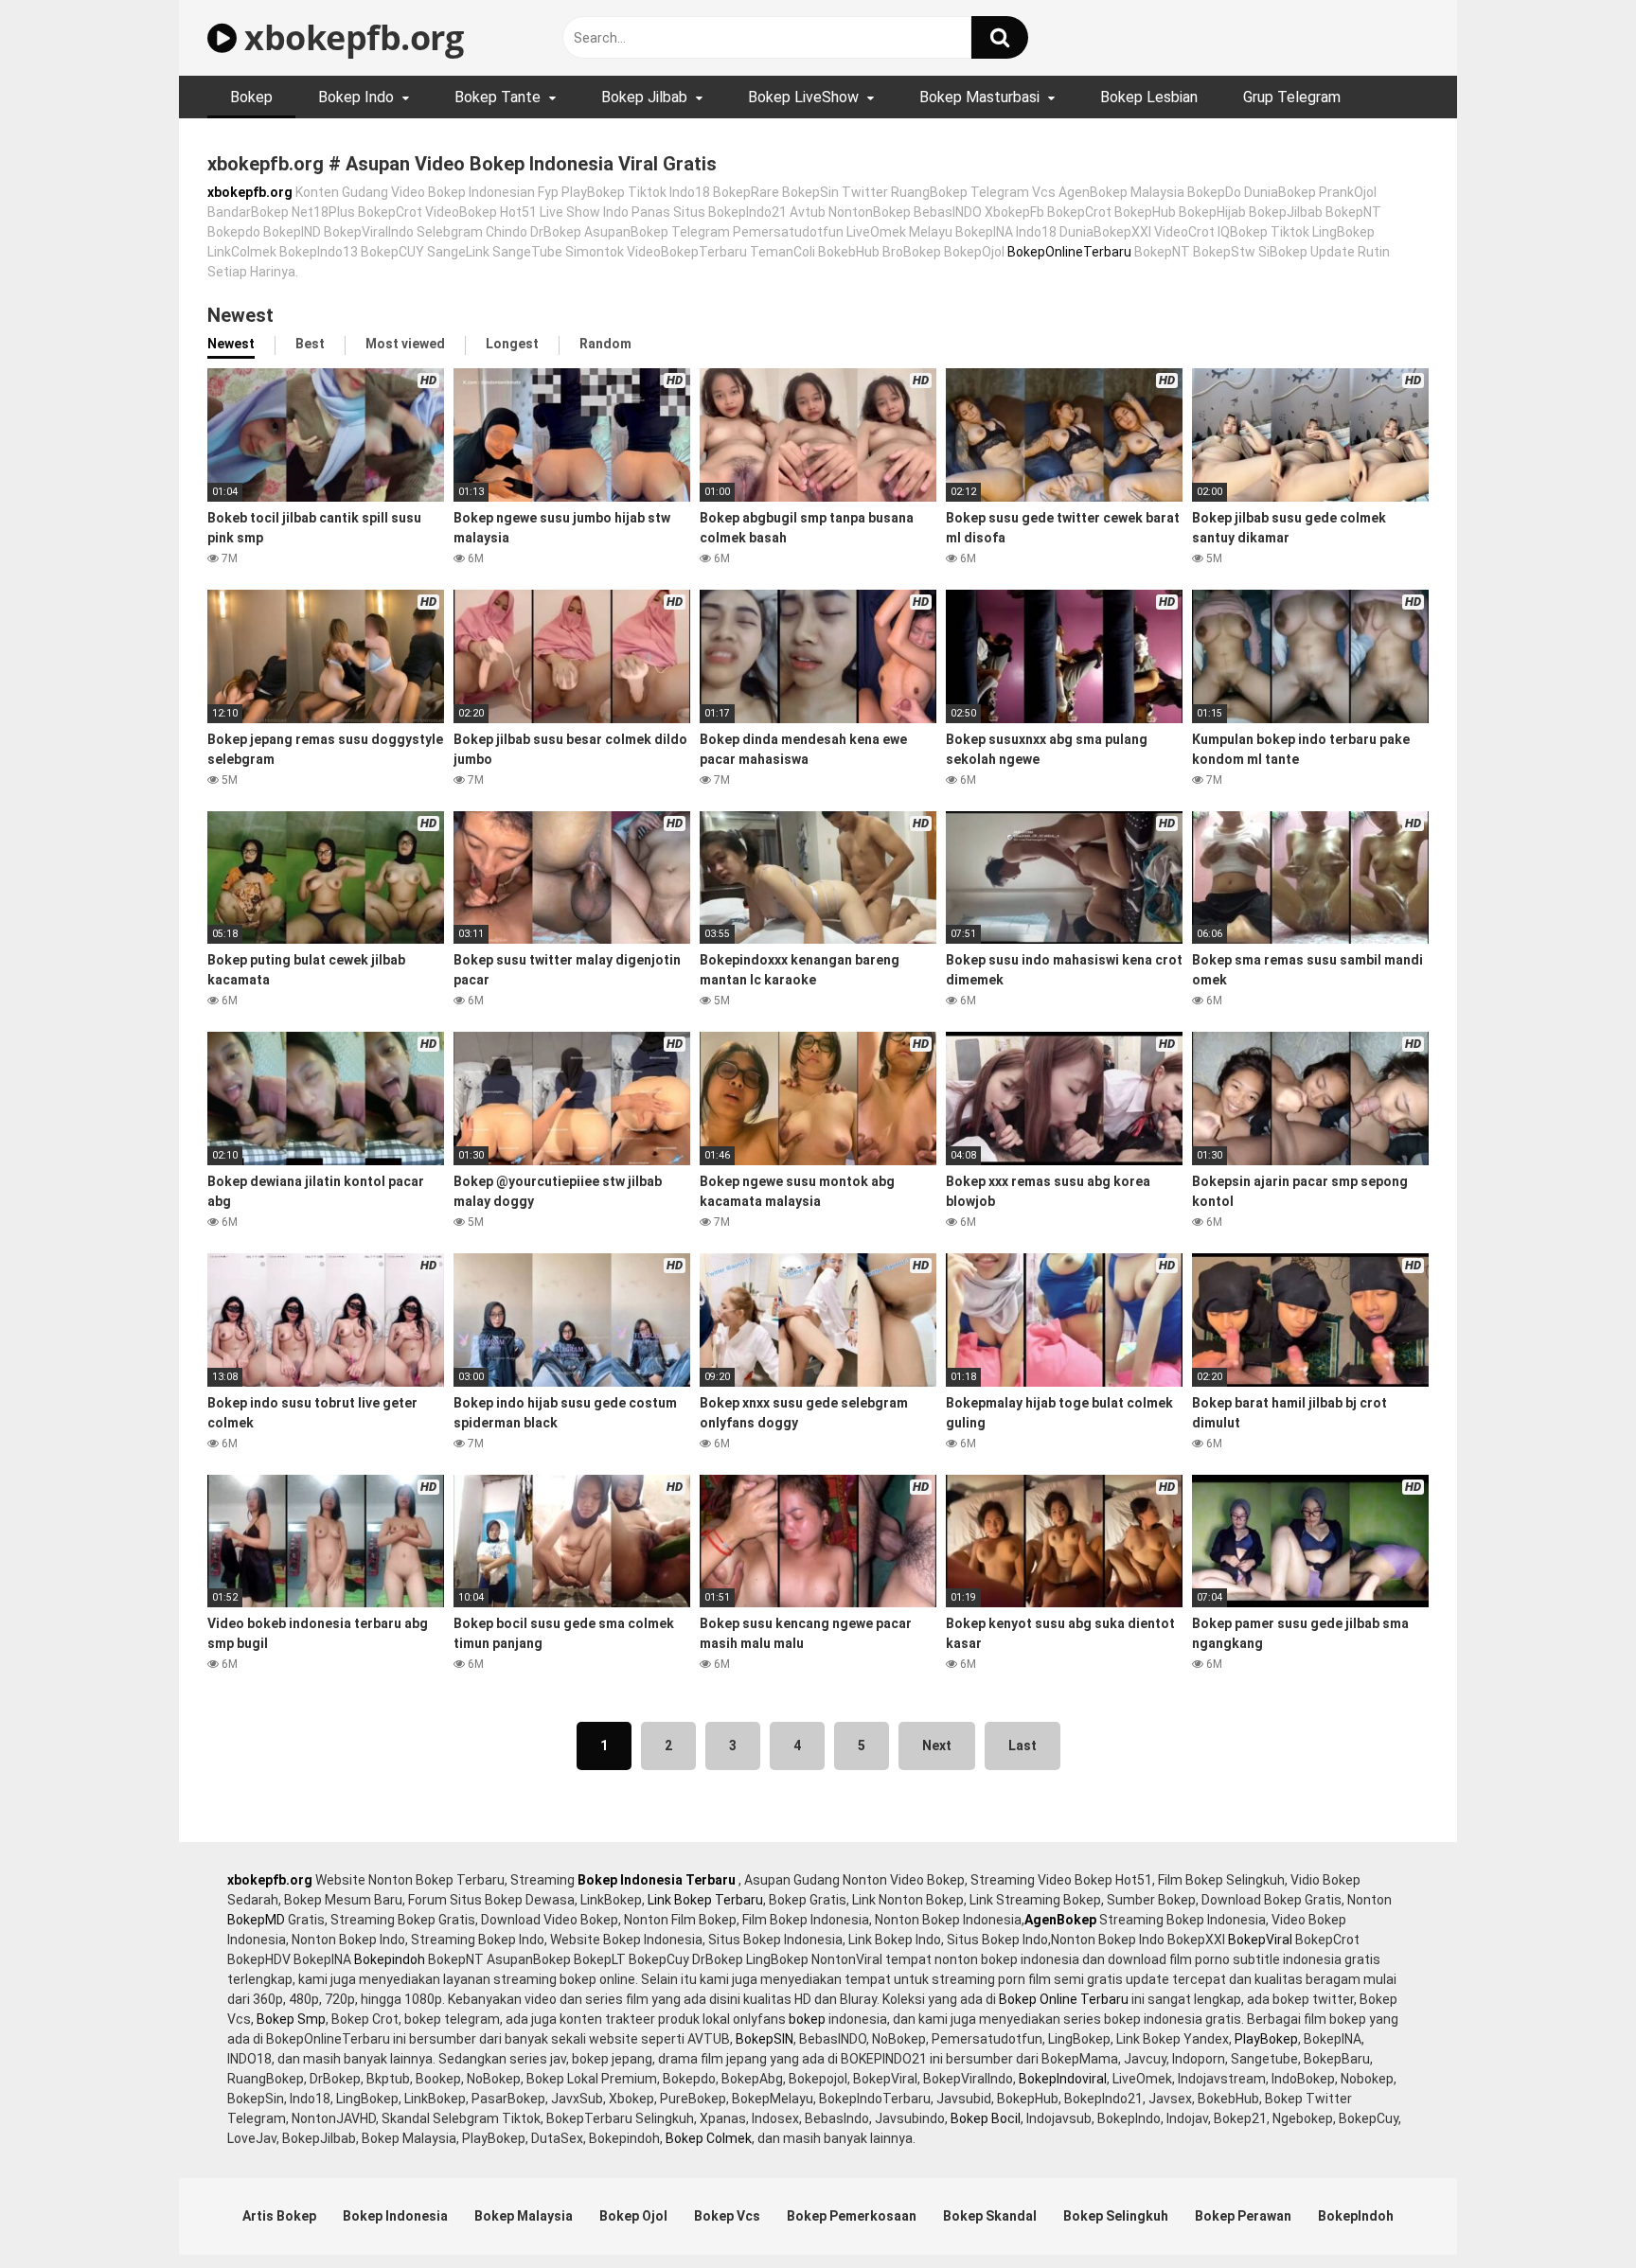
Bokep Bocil (986, 2118)
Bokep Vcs (727, 2216)
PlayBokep (1266, 2039)
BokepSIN (765, 2039)
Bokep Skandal (990, 2216)
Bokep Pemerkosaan (852, 2216)
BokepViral (1260, 1940)
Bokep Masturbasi (979, 97)
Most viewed (405, 344)
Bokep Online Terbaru (1064, 1999)
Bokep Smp (291, 2019)
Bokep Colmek (709, 2138)
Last (1022, 1745)
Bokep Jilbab (644, 97)
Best (310, 344)
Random (605, 344)
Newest (231, 344)
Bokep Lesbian (1149, 97)
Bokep (251, 97)
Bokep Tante (498, 97)
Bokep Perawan (1243, 2216)
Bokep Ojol (633, 2216)
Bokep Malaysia (524, 2216)
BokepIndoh (1356, 2216)
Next (937, 1745)
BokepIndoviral (1063, 2079)
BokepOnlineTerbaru (1069, 252)
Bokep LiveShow (803, 97)
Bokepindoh (390, 1959)
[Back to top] (1573, 2211)
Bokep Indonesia (395, 2216)
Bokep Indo (356, 97)
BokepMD (256, 1920)
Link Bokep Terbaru (705, 1900)
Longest (512, 344)
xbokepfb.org (350, 37)
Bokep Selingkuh (1116, 2216)
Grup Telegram (1292, 97)
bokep (807, 2019)
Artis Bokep (279, 2216)
